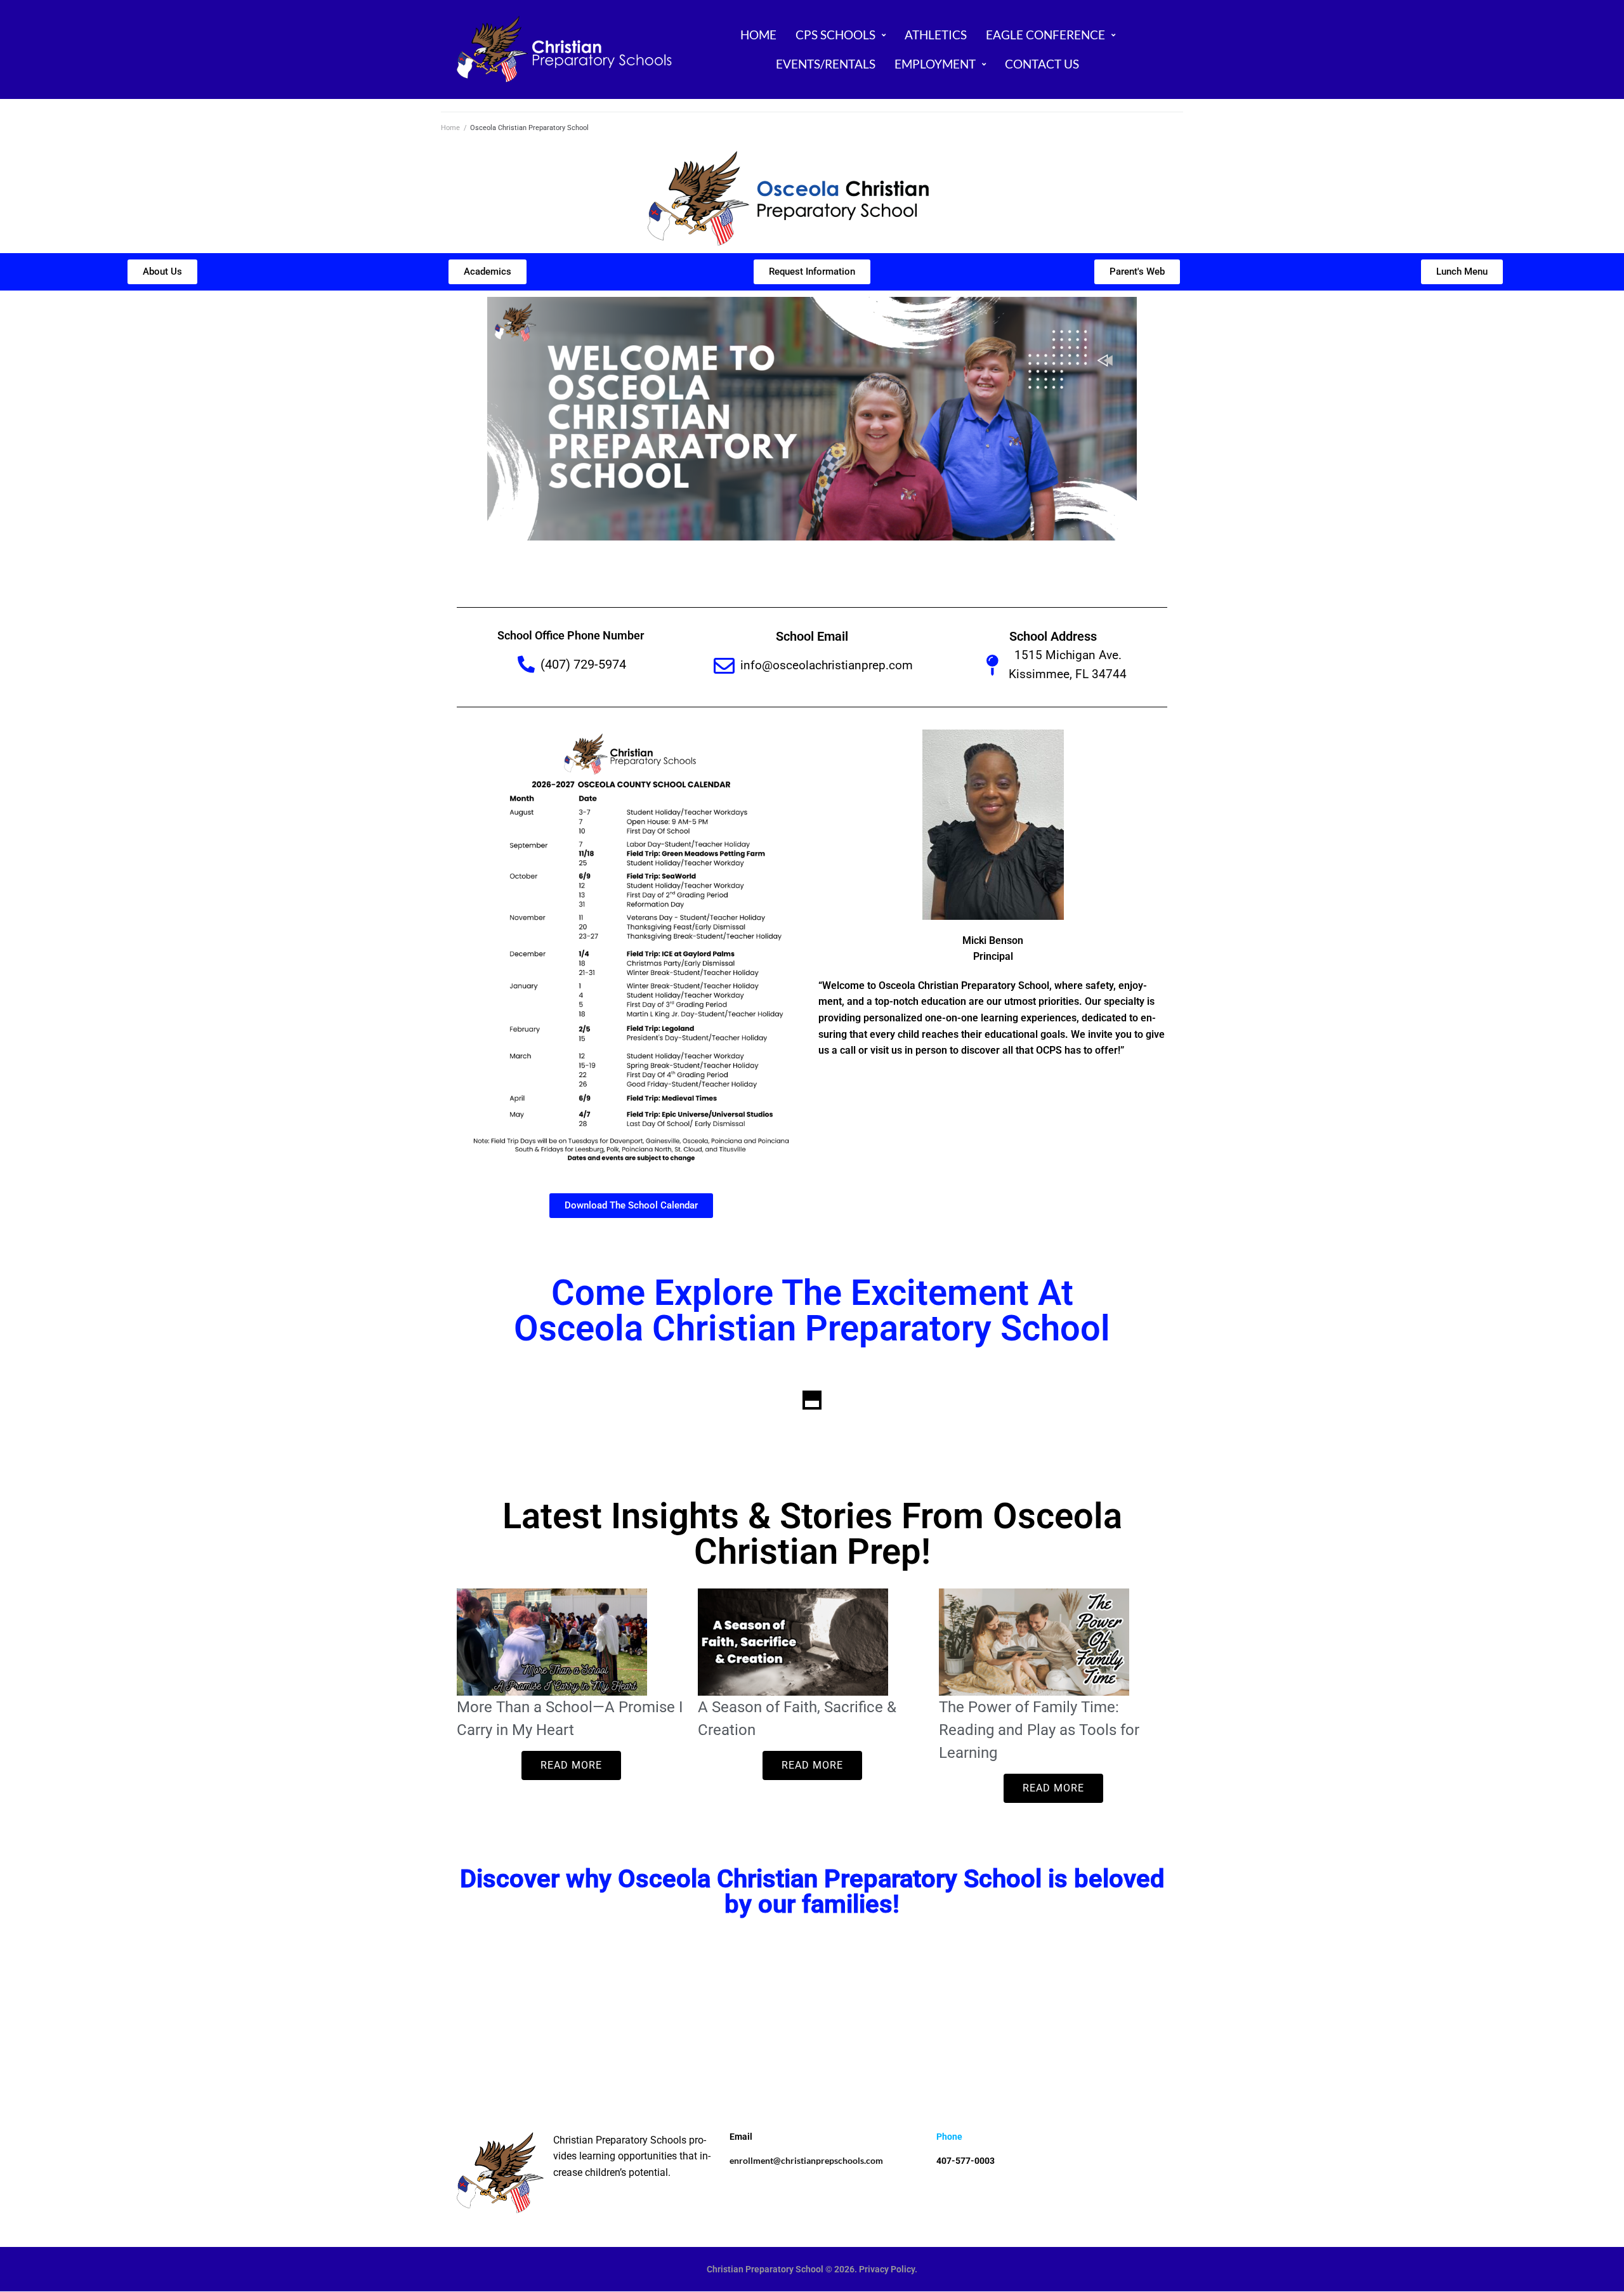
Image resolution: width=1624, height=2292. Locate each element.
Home (450, 128)
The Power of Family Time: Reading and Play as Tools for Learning (1039, 1730)
